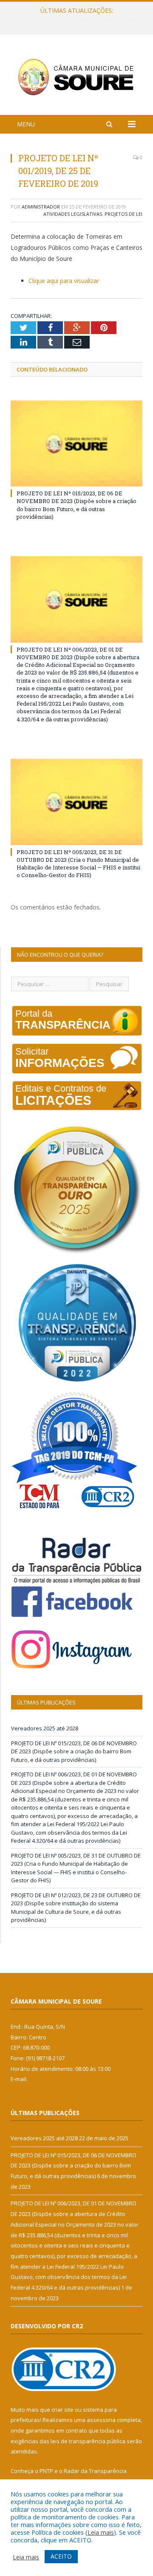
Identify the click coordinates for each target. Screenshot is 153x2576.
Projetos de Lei (123, 214)
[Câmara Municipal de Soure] (76, 76)
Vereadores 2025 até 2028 (45, 1728)
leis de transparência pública (88, 2441)
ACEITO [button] (61, 2556)
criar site (62, 2410)
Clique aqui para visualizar (64, 281)
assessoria (101, 2420)
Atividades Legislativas (73, 214)
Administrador (41, 207)
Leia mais (101, 2532)
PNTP (46, 2471)
